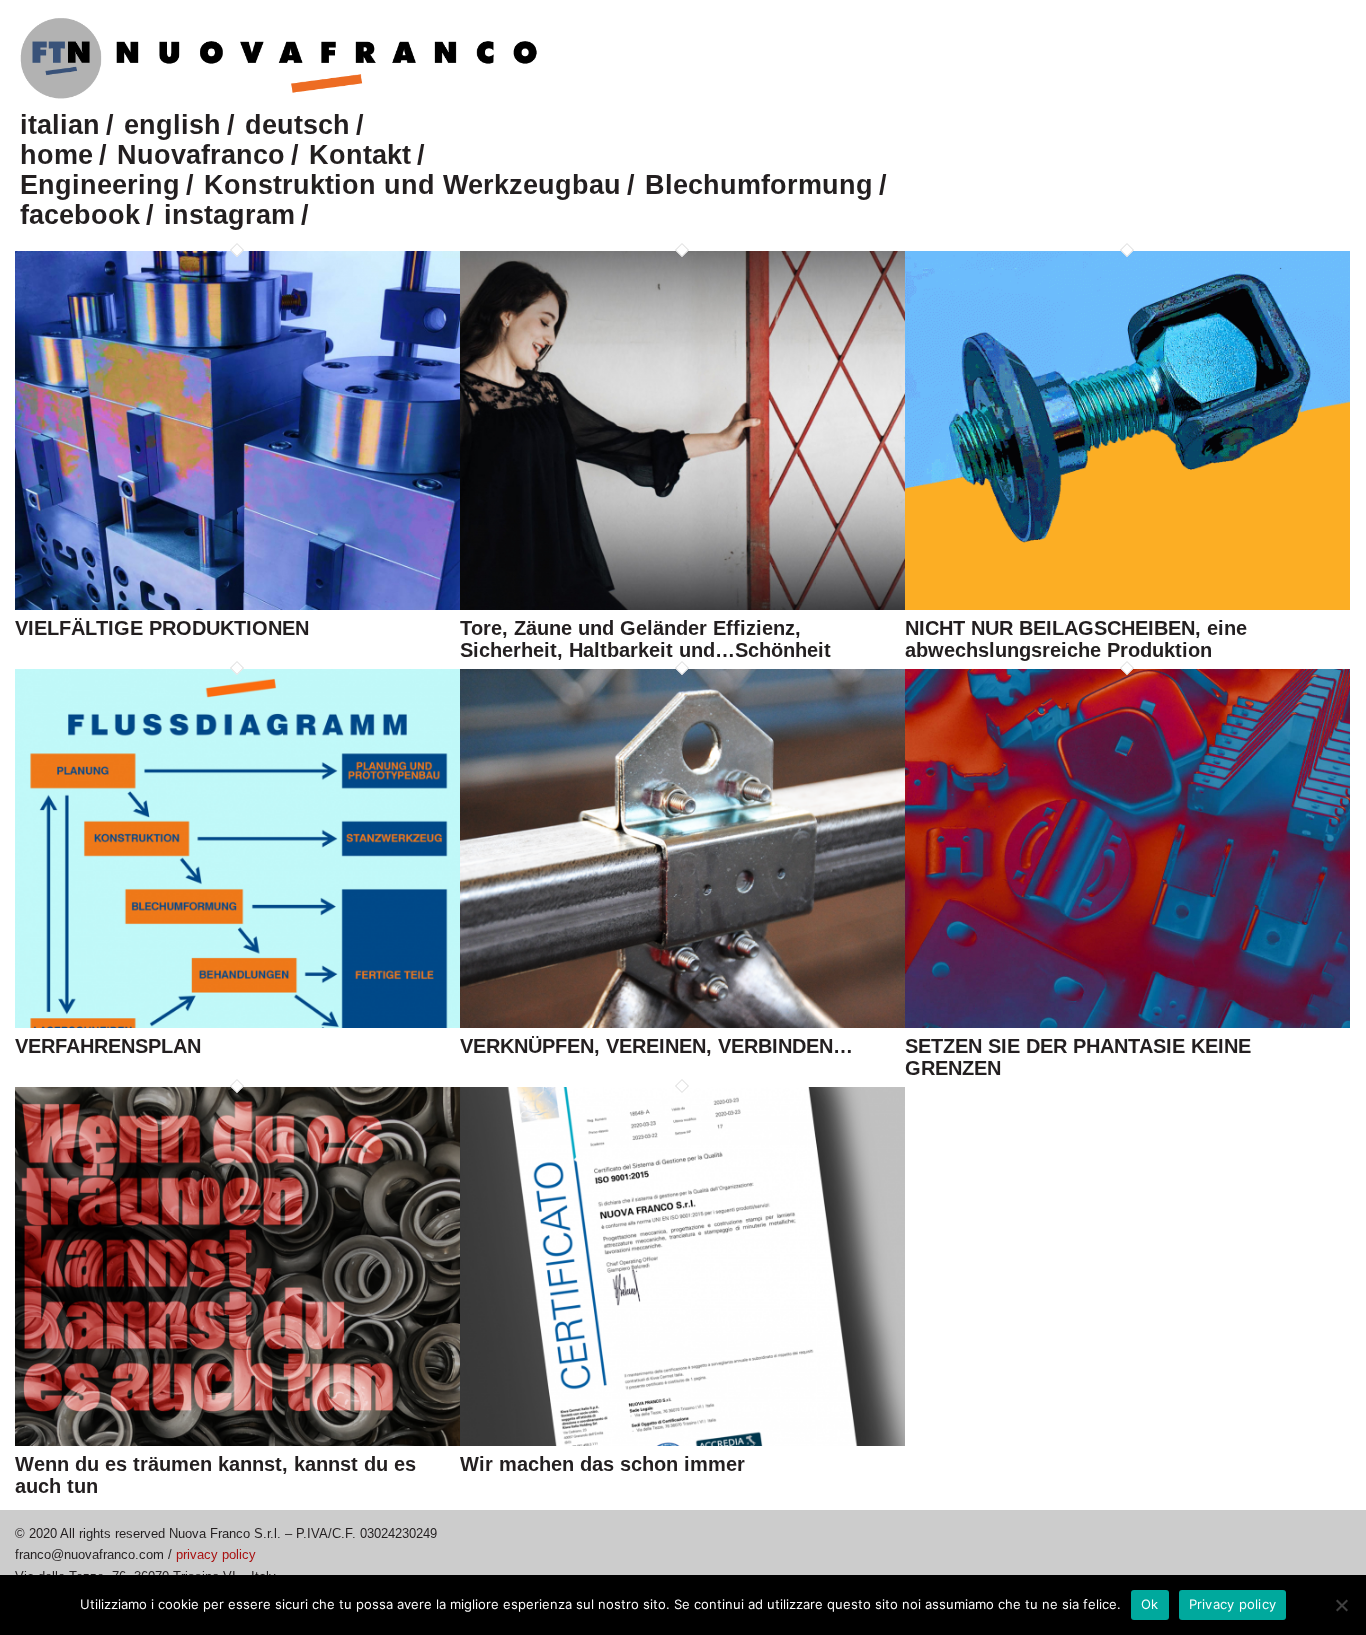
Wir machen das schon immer (602, 1464)
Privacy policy (1233, 1604)
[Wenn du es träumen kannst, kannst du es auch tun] (237, 1441)
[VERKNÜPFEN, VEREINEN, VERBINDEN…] (682, 1023)
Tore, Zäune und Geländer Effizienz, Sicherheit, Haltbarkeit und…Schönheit (645, 639)
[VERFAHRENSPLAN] (237, 1023)
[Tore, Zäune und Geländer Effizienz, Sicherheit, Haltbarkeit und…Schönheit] (682, 605)
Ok (1150, 1604)
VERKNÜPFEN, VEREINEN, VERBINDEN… (656, 1046)
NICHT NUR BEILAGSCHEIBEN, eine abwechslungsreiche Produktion (1076, 639)
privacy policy (216, 1554)
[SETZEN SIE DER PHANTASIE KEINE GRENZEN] (1127, 1023)
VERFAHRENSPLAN (108, 1046)
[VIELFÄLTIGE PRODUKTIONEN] (237, 605)
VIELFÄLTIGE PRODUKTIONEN (162, 628)
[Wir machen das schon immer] (682, 1441)
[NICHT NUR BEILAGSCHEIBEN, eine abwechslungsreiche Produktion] (1127, 605)
